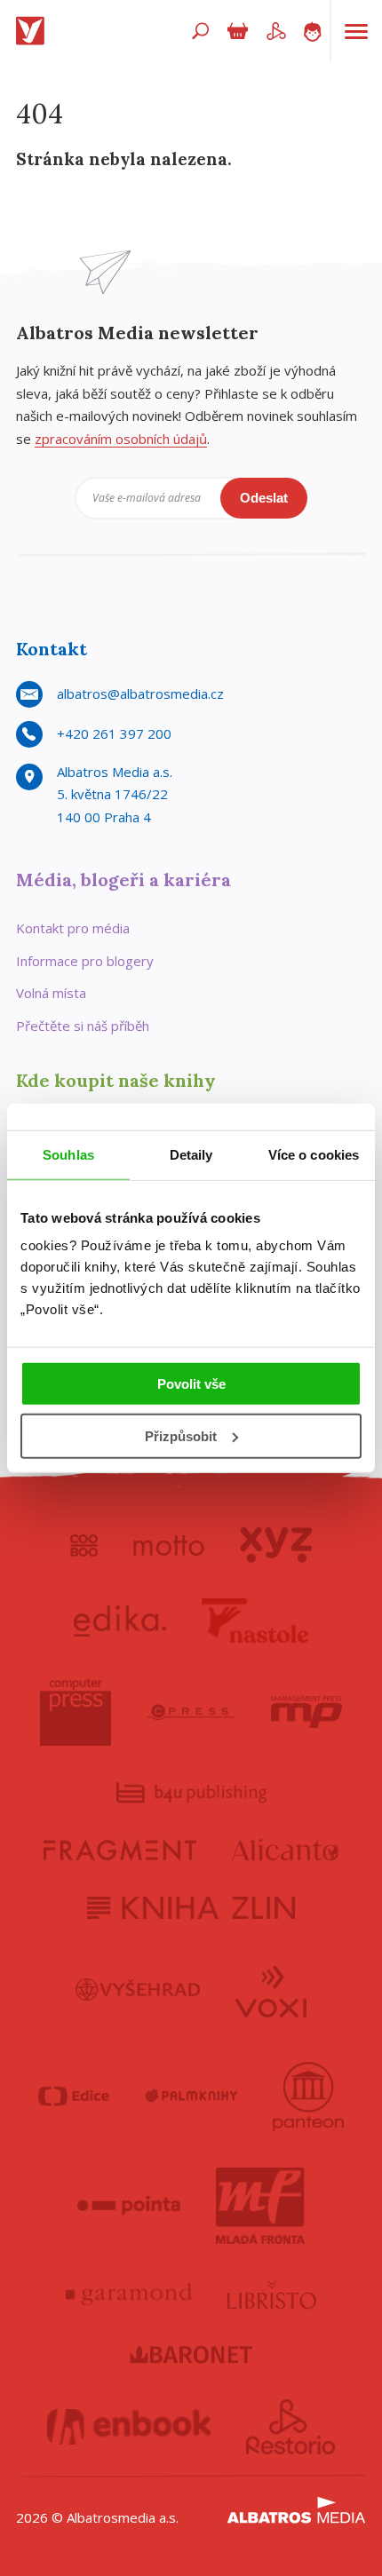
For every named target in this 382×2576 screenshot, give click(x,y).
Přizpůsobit (181, 1436)
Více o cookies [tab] (314, 1154)
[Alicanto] (286, 1850)
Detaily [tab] (191, 1154)
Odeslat (264, 498)
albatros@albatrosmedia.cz (140, 694)
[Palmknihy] (191, 2096)
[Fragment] (120, 1850)
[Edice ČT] (74, 2096)
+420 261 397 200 (114, 733)
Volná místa (51, 993)
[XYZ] (276, 1545)
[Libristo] (272, 2295)
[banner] (34, 31)
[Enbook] (129, 2427)
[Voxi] (271, 1990)
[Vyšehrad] (138, 1990)
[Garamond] (129, 2295)
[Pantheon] (308, 2096)
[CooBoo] (84, 1545)
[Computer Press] (76, 1712)
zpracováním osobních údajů (121, 439)
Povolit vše (191, 1384)
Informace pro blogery (85, 961)
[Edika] (120, 1621)
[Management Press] (306, 1712)
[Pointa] (129, 2206)
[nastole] (255, 1621)
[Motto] (169, 1545)
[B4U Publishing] (191, 1792)
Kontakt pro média (73, 928)
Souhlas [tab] (68, 1154)
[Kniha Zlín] (191, 1908)
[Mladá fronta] (260, 2206)
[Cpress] (191, 1712)
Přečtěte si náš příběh (83, 1026)
